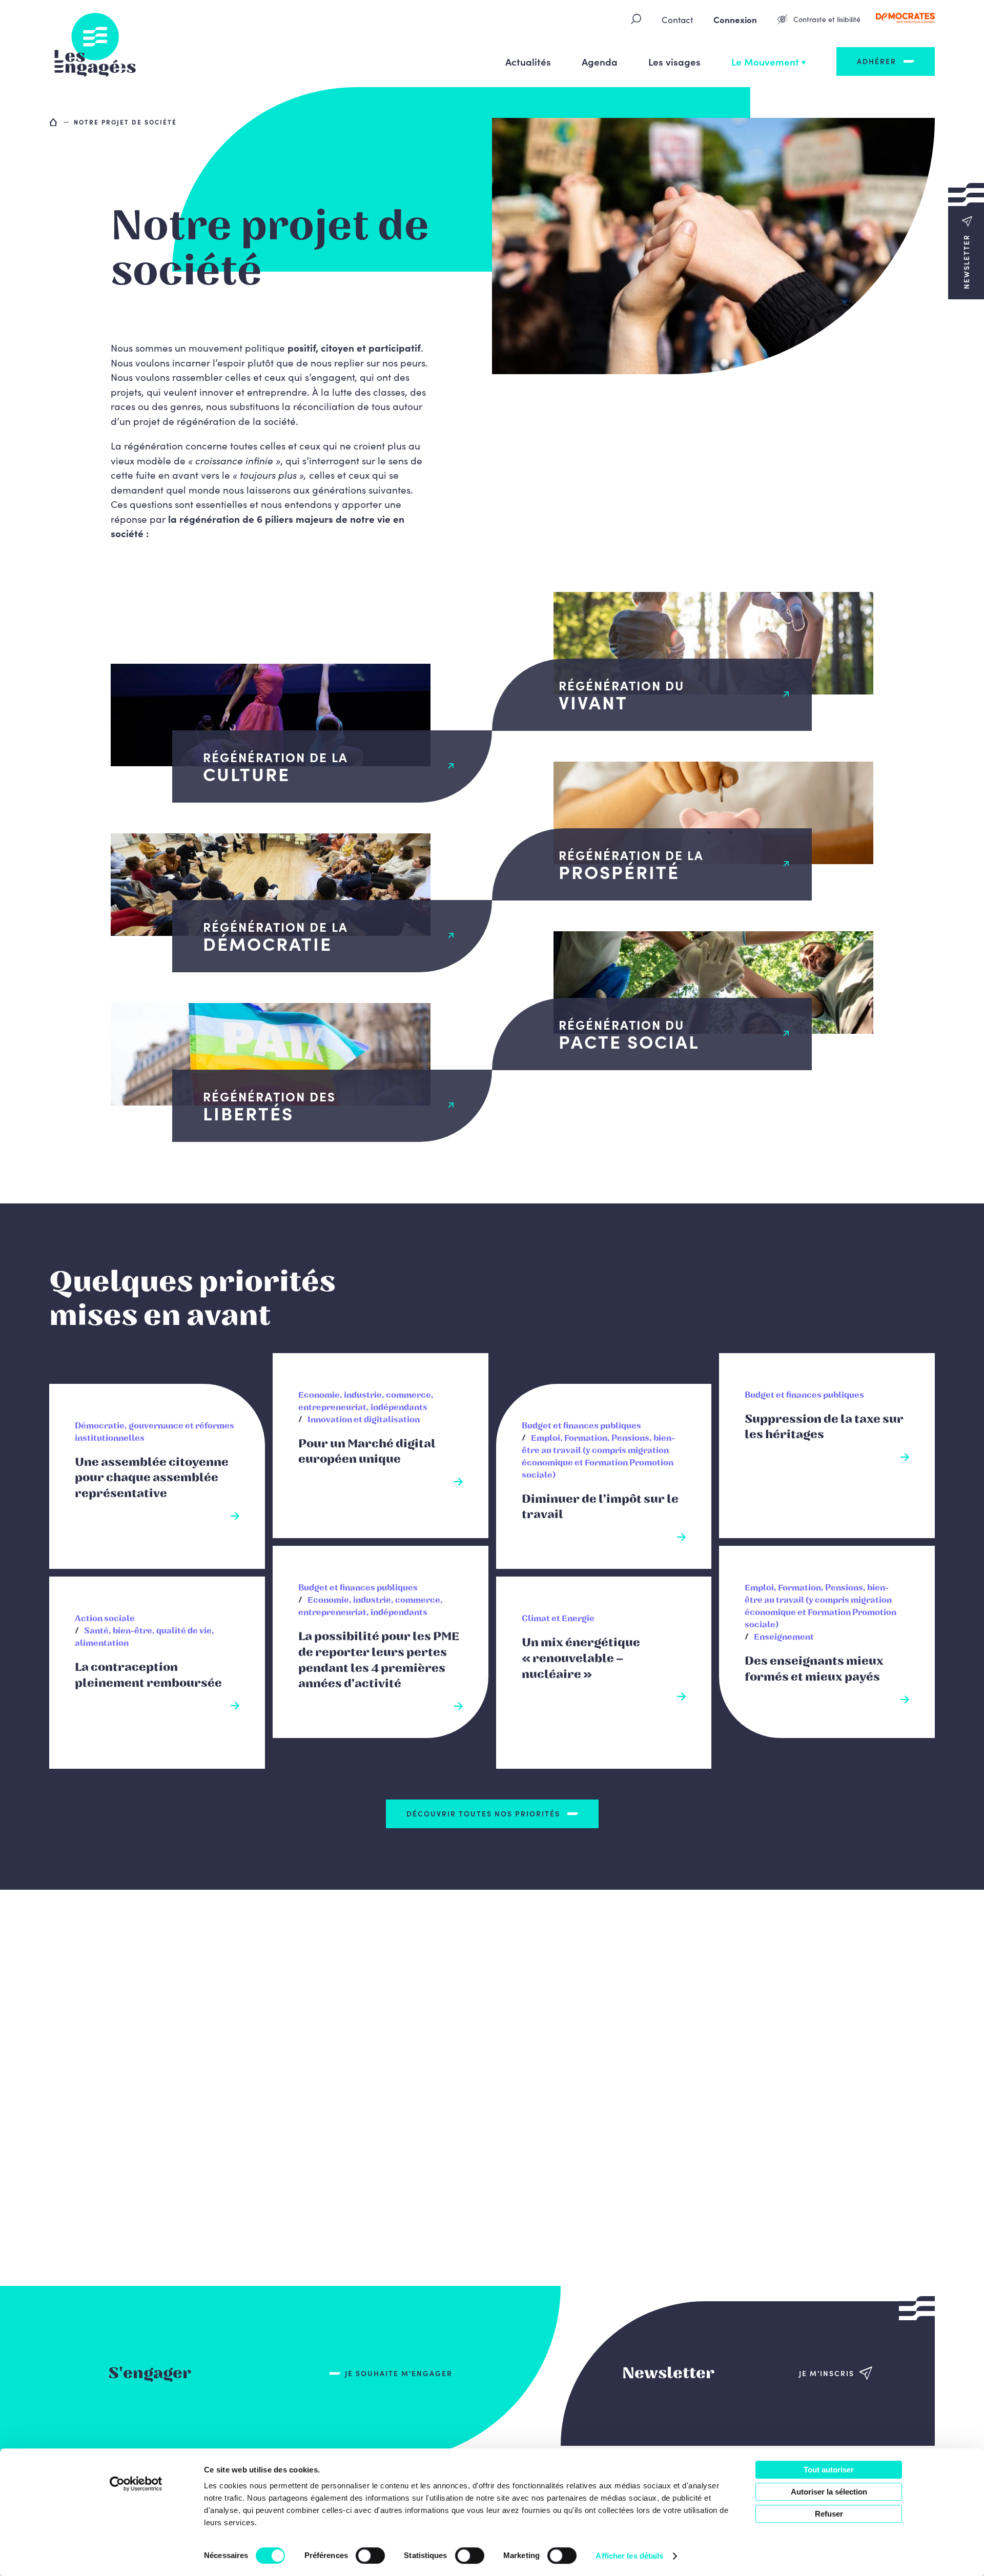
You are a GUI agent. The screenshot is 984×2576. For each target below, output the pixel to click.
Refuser (829, 2514)
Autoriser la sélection (829, 2492)
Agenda (600, 61)
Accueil (54, 122)
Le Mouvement (765, 61)
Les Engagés (95, 44)
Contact (677, 19)
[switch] (370, 2555)
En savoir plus (157, 1512)
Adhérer (877, 61)
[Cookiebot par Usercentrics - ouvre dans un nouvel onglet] (136, 2484)
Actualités (528, 61)
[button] (966, 241)
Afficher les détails (629, 2556)
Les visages (674, 61)
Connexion (735, 19)
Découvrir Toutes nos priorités (483, 1813)
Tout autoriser (829, 2470)
